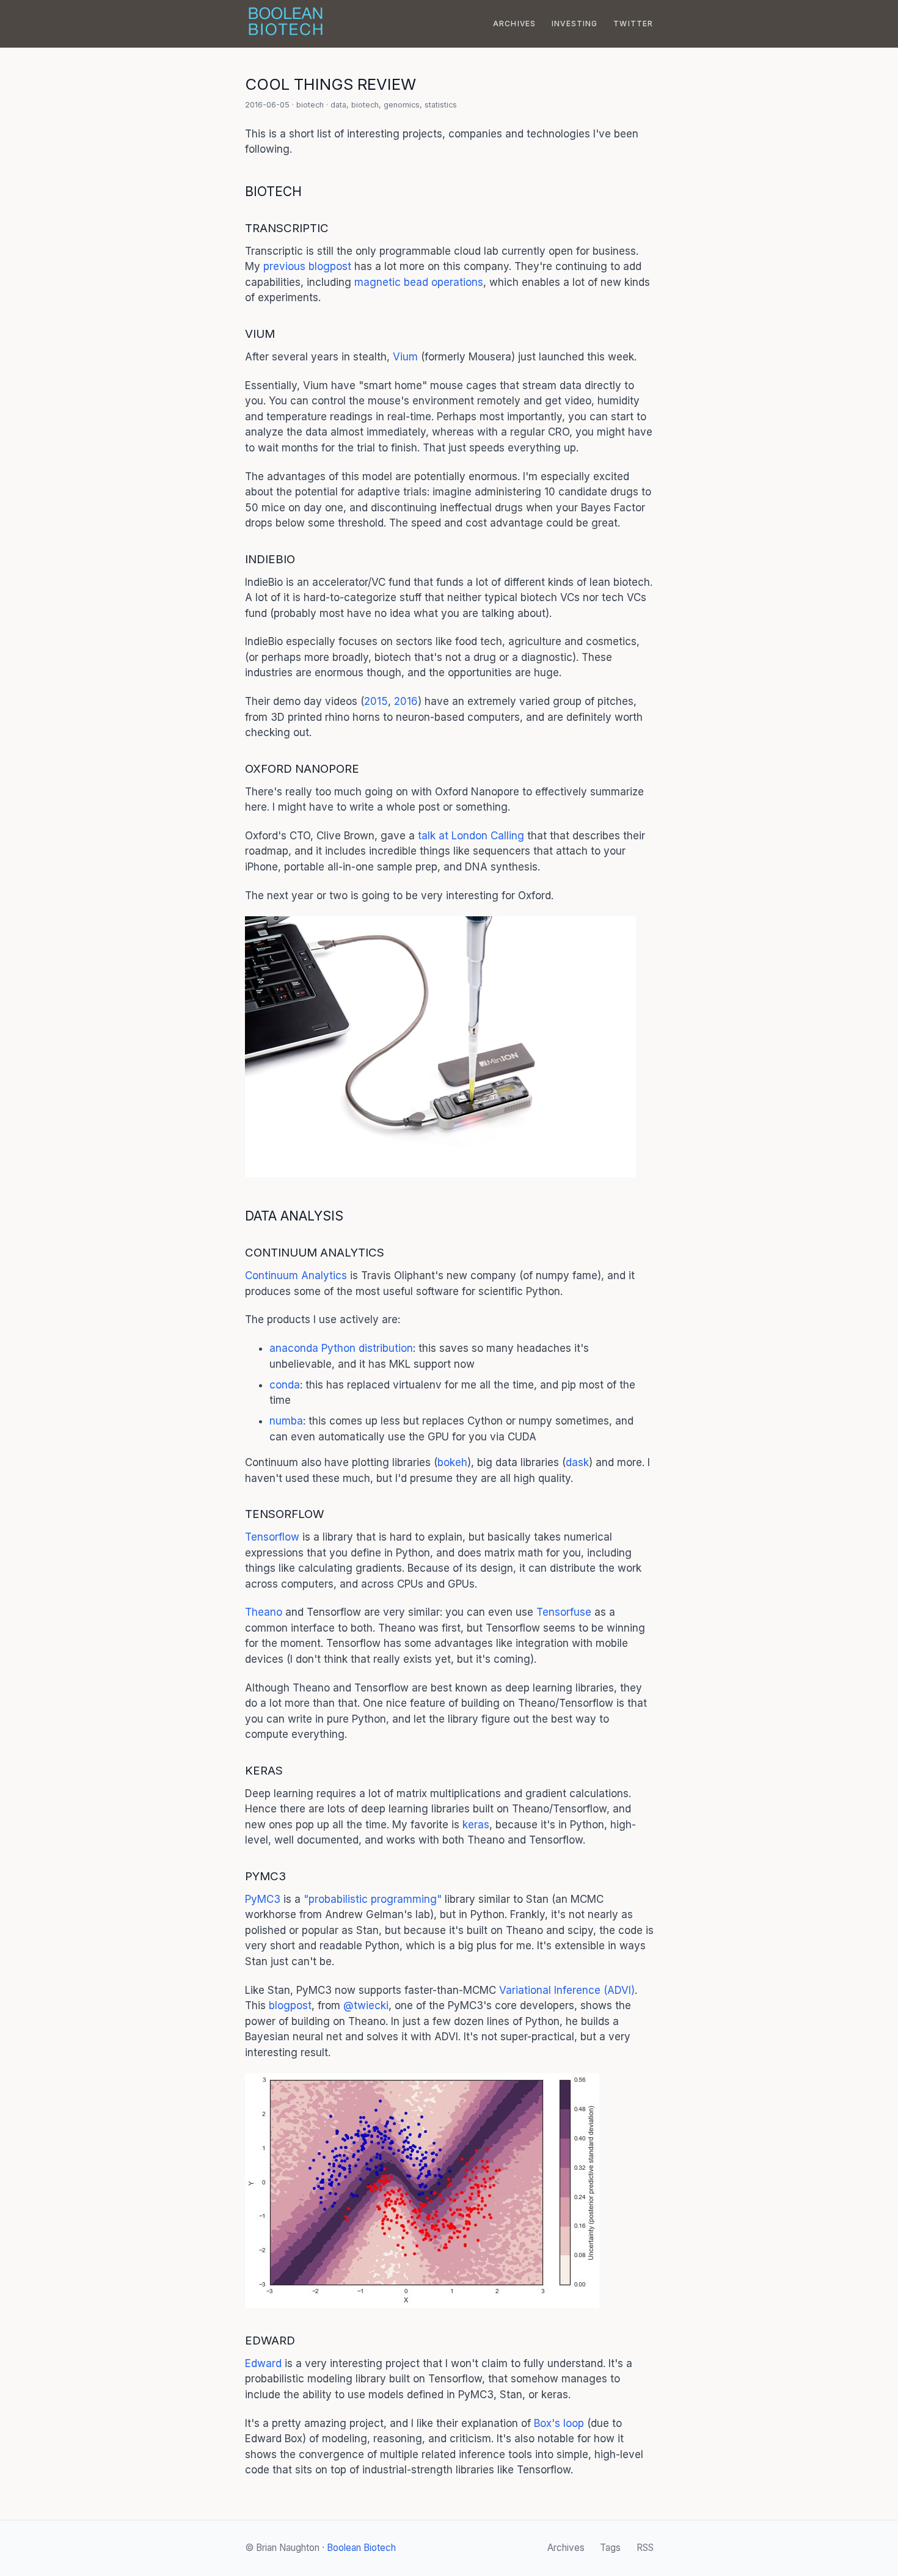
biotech (310, 105)
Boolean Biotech (361, 2548)
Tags (610, 2548)
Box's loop (559, 2423)
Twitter (633, 24)
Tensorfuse (564, 1612)
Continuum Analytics (296, 1275)
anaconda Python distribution (341, 1348)
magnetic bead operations (419, 282)
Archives (515, 24)
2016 (406, 701)
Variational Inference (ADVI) (567, 1990)
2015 (376, 701)
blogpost (290, 2005)
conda (285, 1385)
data (338, 105)
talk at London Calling (471, 836)
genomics (402, 105)
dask (577, 1462)
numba (286, 1421)
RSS (645, 2548)
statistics (441, 105)
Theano (264, 1612)
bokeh (452, 1462)
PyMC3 (263, 1899)
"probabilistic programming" (373, 1899)
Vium (405, 357)
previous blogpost (307, 266)
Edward (263, 2363)
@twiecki (366, 2005)
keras (476, 1825)
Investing (575, 24)
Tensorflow (272, 1537)
